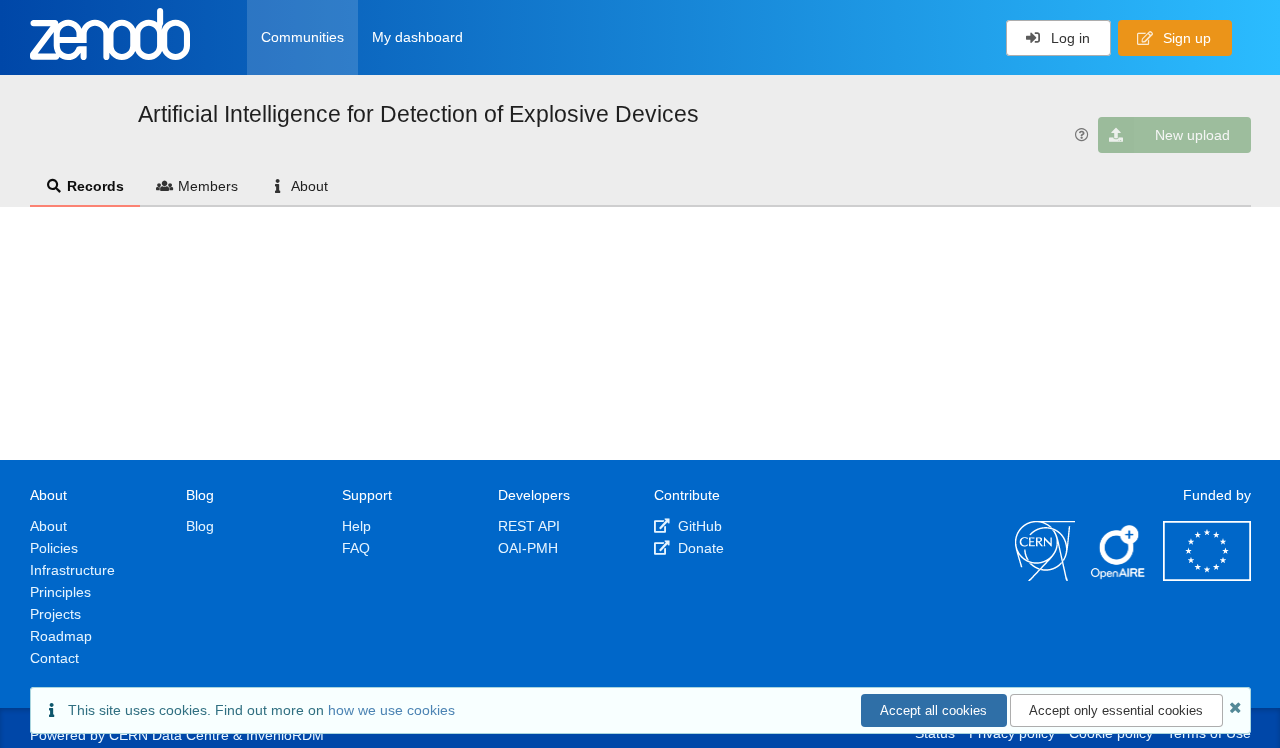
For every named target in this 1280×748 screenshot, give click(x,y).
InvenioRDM (285, 735)
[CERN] (1045, 576)
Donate (699, 548)
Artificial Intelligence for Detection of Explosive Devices (418, 114)
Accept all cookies (933, 710)
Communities (302, 37)
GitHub (698, 526)
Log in (1068, 38)
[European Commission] (1207, 576)
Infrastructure (72, 570)
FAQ (356, 548)
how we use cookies (391, 710)
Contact (54, 658)
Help (356, 526)
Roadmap (61, 636)
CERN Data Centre (169, 735)
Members (208, 186)
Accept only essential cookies (1116, 710)
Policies (54, 548)
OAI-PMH (528, 548)
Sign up (1185, 38)
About (309, 186)
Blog (200, 526)
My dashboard (417, 37)
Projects (55, 614)
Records (95, 186)
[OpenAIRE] (1119, 576)
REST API (529, 526)
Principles (60, 592)
